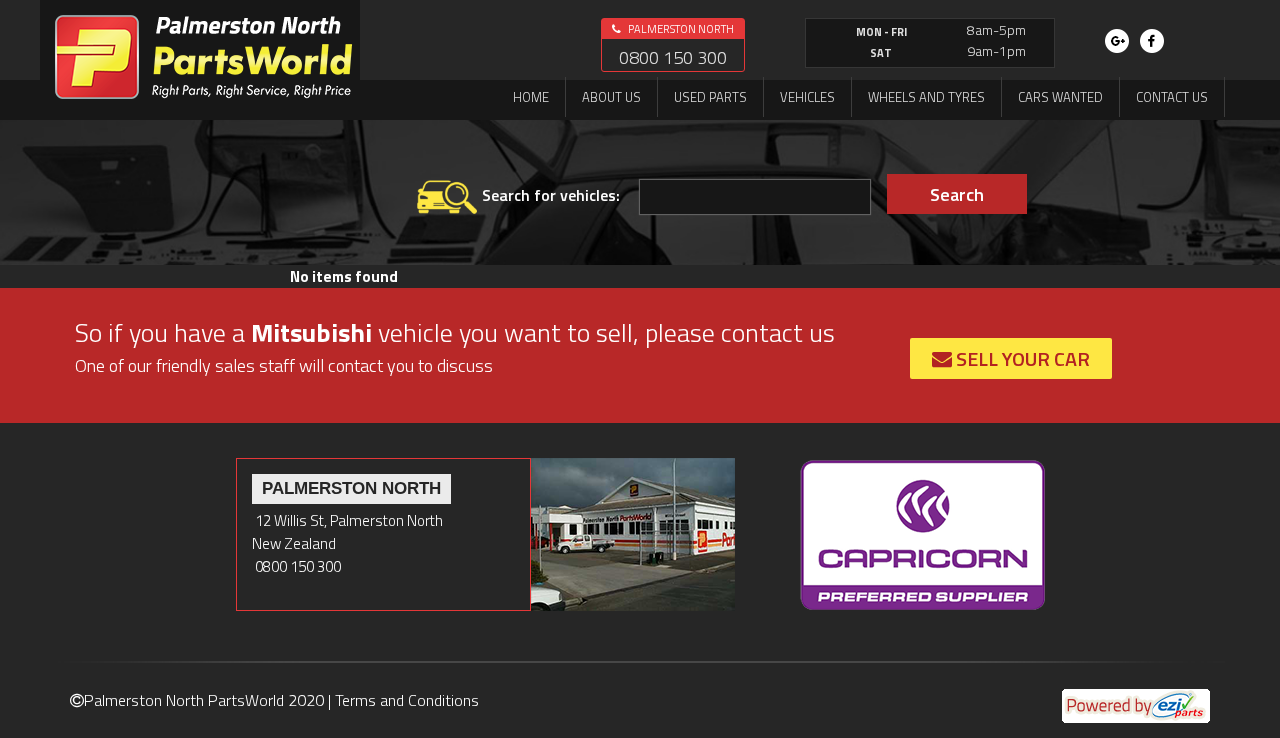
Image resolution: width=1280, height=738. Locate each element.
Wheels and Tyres (926, 97)
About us (611, 97)
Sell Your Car (1021, 358)
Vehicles (807, 97)
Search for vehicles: (551, 195)
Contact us (1172, 97)
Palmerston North (680, 29)
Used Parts (710, 97)
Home (531, 97)
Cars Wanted (1060, 97)
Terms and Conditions (407, 700)
